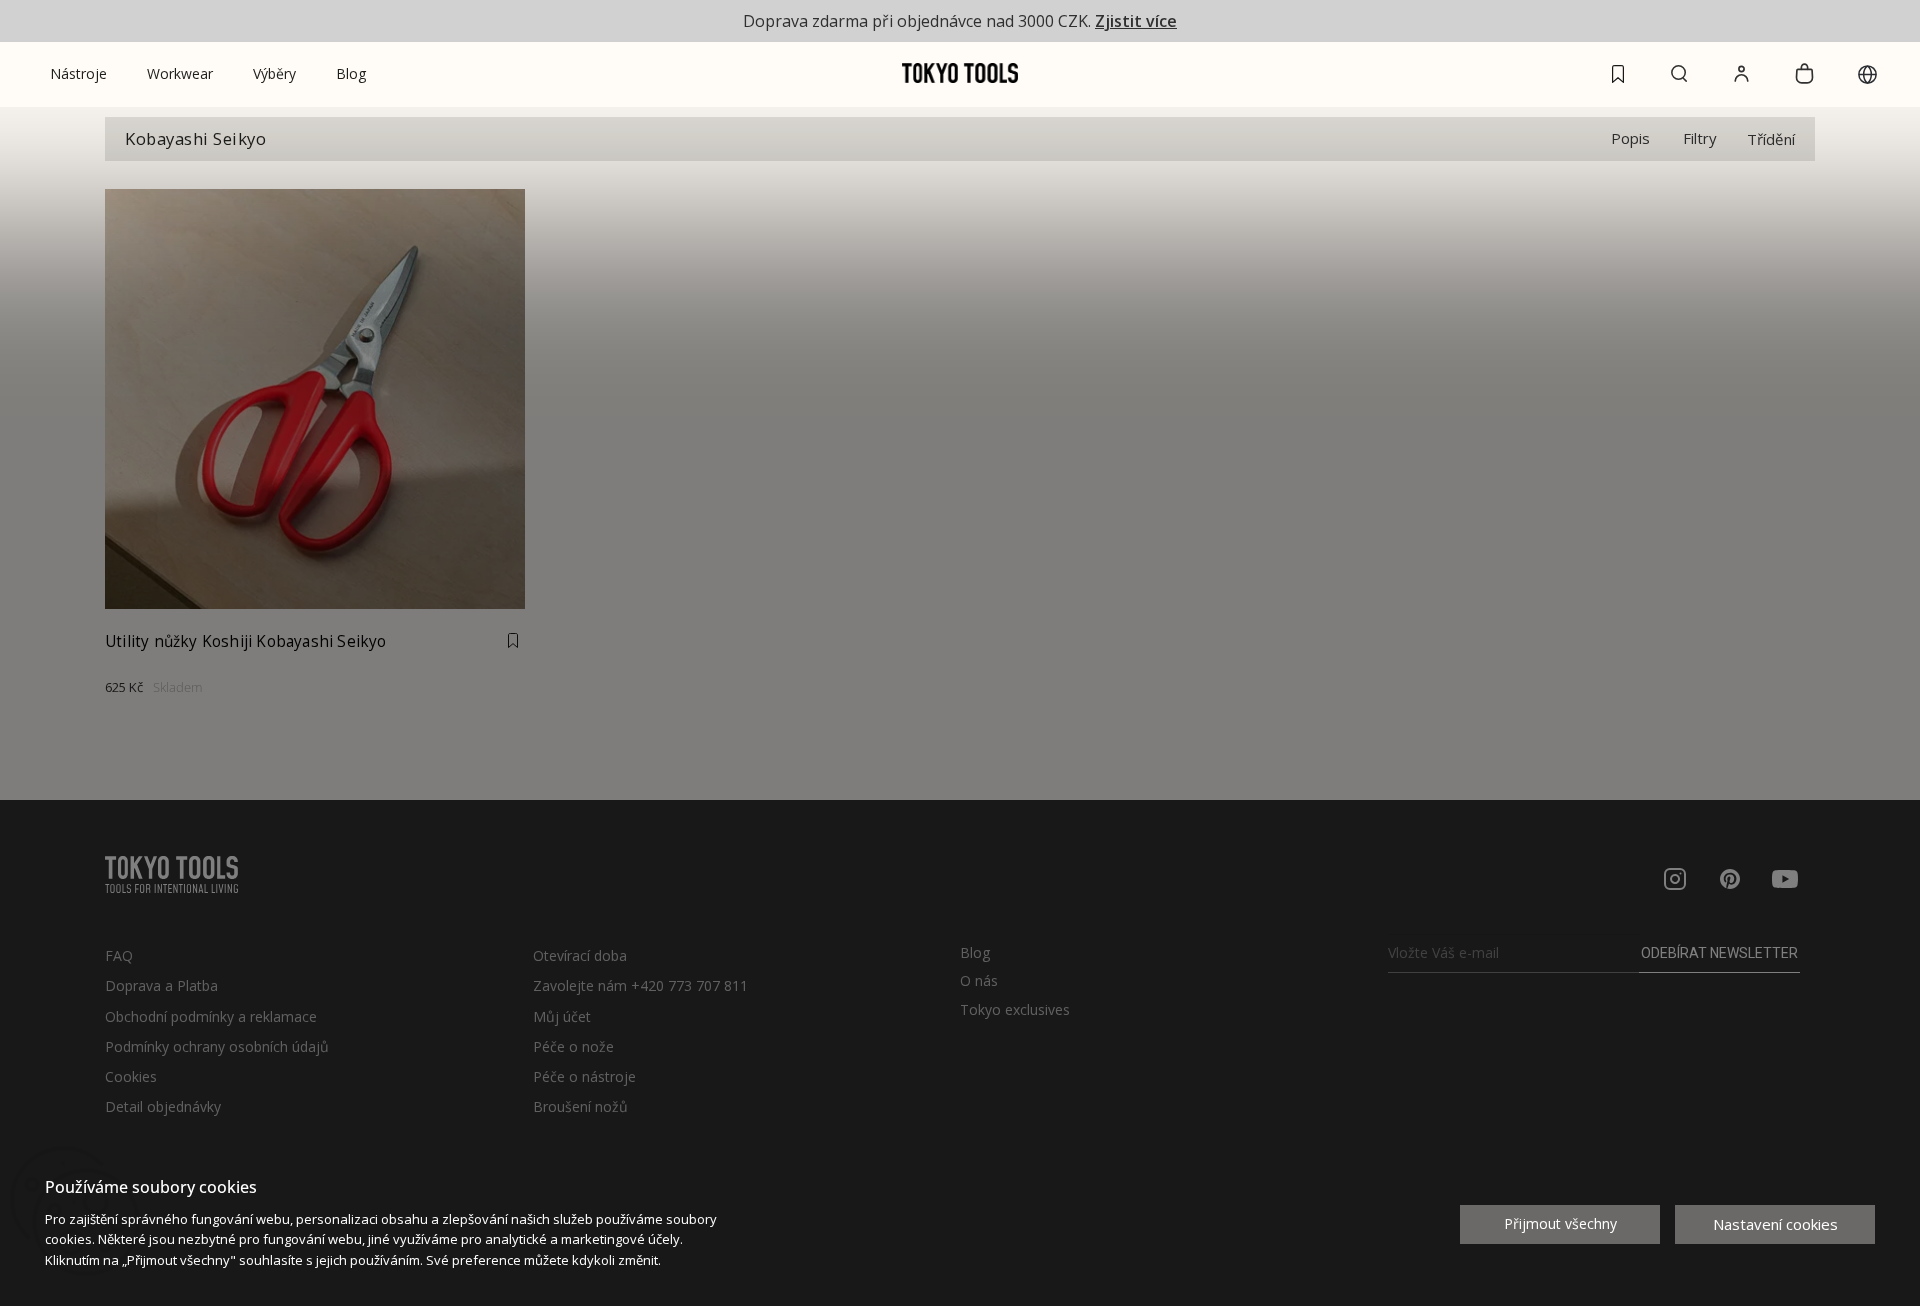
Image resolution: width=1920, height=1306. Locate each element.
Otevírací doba (580, 955)
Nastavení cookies (1775, 1224)
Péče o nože (573, 1046)
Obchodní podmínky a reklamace (211, 1016)
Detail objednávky (163, 1106)
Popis (1630, 138)
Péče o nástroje (584, 1076)
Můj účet (562, 1016)
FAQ (119, 955)
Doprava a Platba (161, 985)
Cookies (131, 1076)
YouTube (1785, 879)
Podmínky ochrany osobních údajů (217, 1046)
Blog (975, 953)
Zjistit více (1136, 21)
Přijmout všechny (1560, 1223)
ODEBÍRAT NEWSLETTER (1719, 953)
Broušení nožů (580, 1106)
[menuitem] (78, 74)
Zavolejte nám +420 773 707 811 (640, 985)
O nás (979, 981)
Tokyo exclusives (1015, 1010)
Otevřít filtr (1700, 138)
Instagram (1675, 879)
